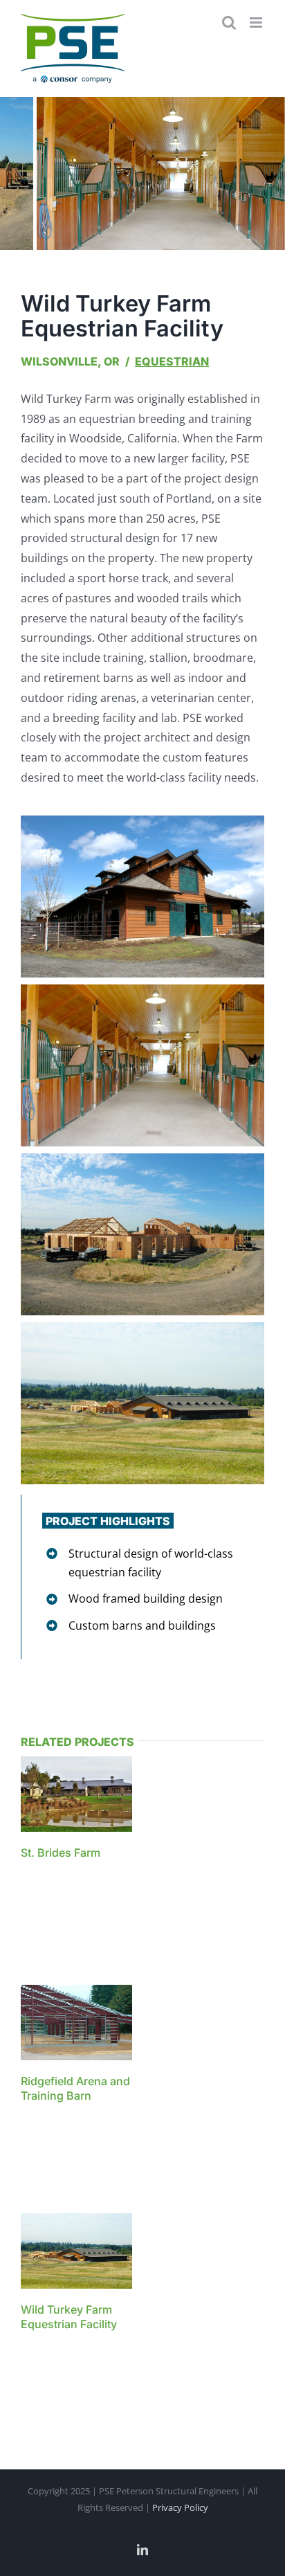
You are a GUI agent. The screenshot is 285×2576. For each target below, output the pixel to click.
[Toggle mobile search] (229, 22)
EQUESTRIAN (172, 361)
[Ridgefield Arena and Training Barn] (90, 1994)
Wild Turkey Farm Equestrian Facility (69, 2317)
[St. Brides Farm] (90, 1766)
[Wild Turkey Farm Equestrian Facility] (90, 2223)
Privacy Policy (180, 2507)
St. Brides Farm (61, 1853)
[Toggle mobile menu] (257, 22)
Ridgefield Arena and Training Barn (75, 2088)
